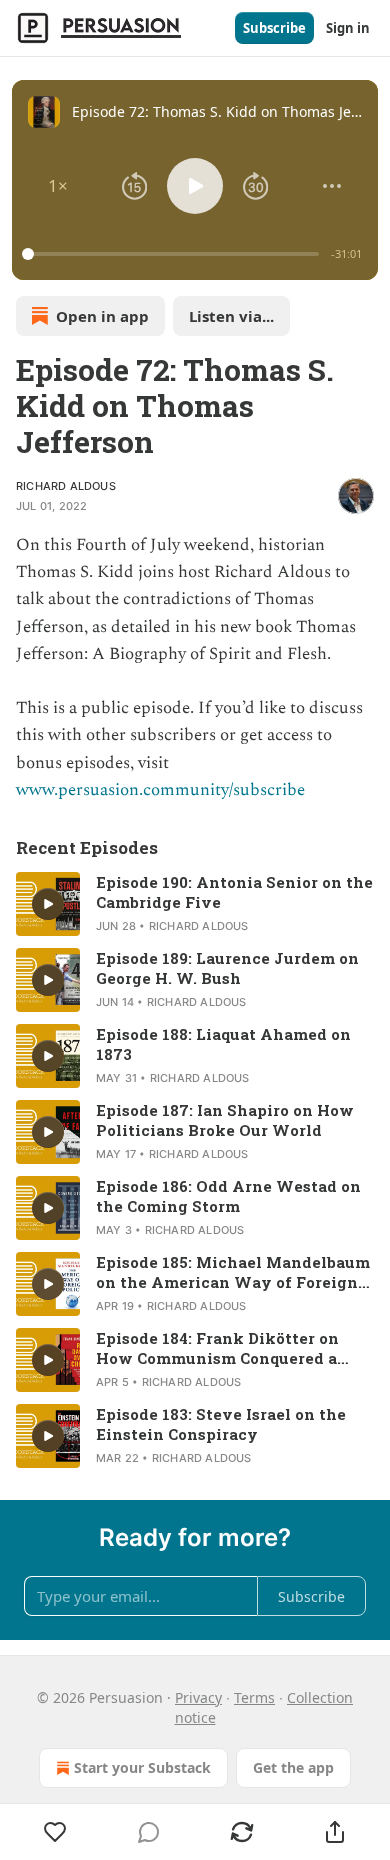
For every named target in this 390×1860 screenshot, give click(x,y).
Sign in (348, 28)
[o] (48, 904)
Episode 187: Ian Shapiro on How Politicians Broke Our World (225, 1120)
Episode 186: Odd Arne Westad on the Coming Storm (228, 1196)
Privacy (198, 1697)
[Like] (55, 1832)
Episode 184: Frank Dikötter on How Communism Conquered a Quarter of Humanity (217, 1348)
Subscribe (274, 28)
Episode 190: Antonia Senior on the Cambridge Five (234, 892)
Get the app (293, 1767)
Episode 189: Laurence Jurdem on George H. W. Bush (227, 968)
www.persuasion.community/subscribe (160, 790)
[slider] (173, 254)
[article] (195, 904)
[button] (58, 186)
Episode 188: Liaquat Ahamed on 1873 (223, 1044)
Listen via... (231, 316)
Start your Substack (142, 1767)
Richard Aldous (66, 486)
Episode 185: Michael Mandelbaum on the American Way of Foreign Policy (233, 1272)
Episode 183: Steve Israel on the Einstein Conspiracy (221, 1424)
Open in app (102, 316)
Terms (254, 1697)
